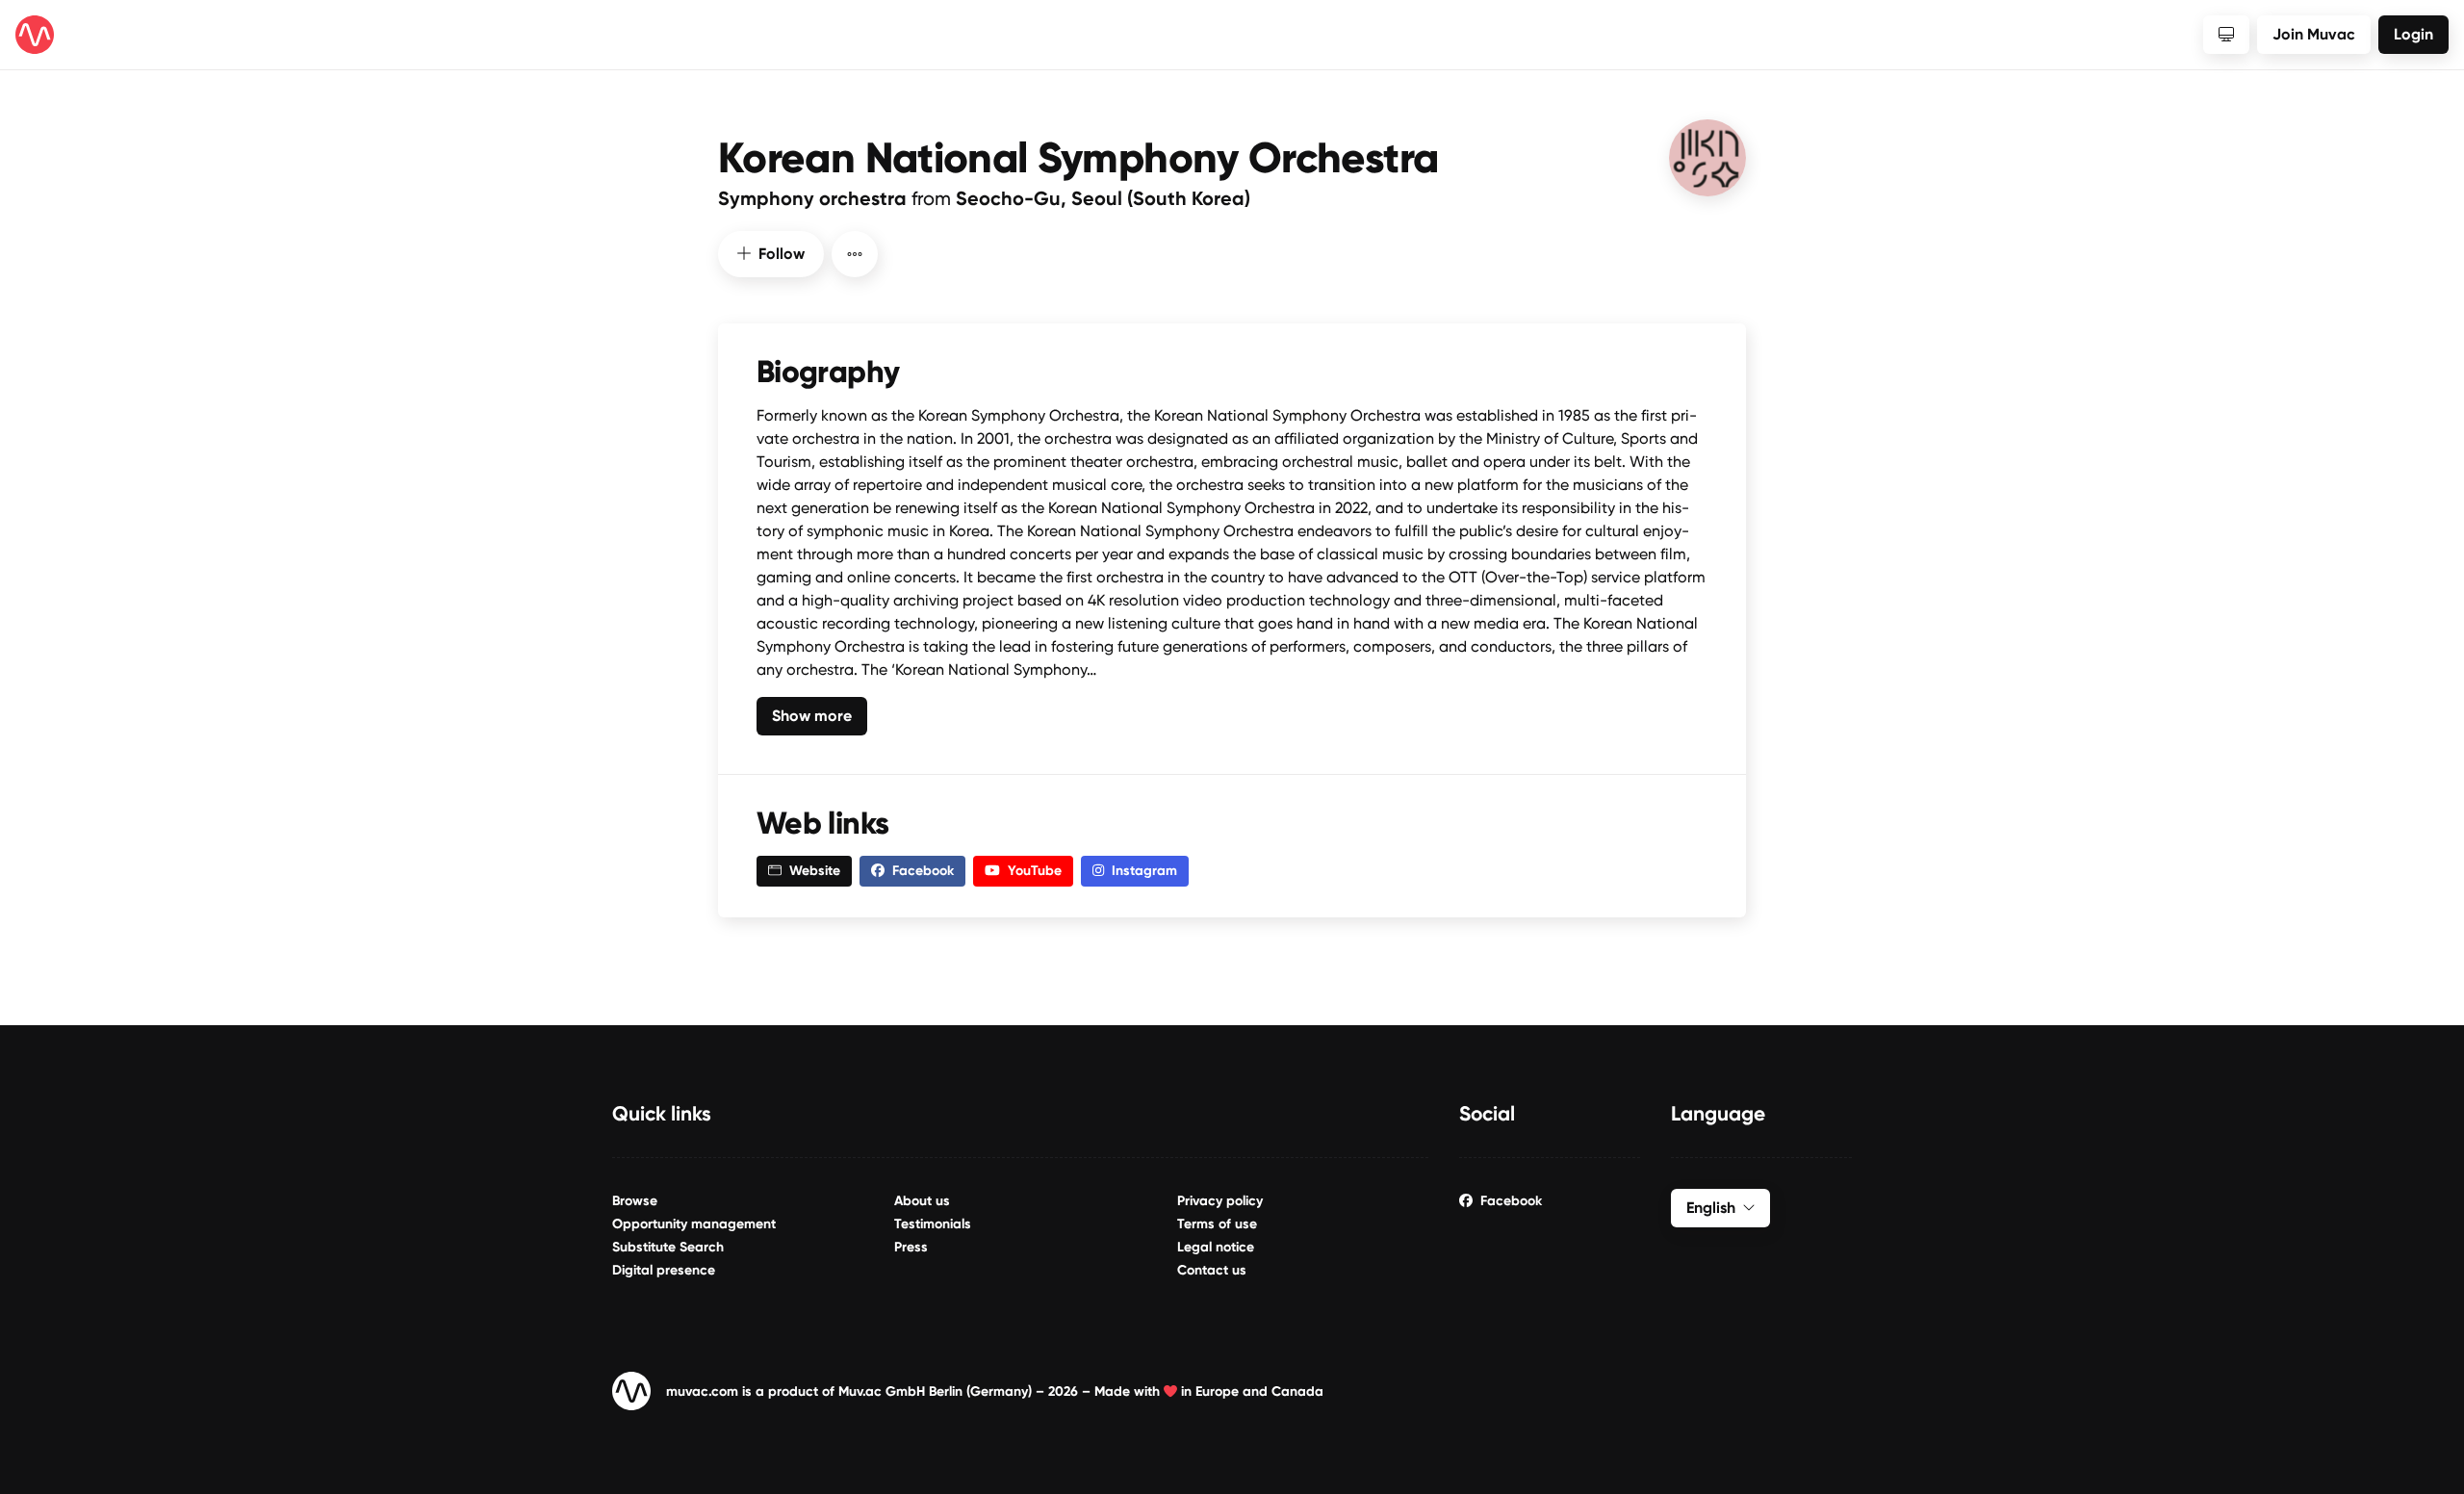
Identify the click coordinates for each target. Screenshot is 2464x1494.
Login (2413, 34)
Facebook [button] (923, 871)
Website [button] (815, 871)
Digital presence (664, 1270)
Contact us (1212, 1270)
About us (922, 1201)
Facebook (1511, 1201)
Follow (782, 254)
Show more (812, 716)
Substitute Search (668, 1247)
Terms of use (1217, 1224)
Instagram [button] (1144, 871)
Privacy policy (1220, 1201)
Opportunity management (694, 1224)
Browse (635, 1201)
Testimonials (933, 1224)
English (1711, 1208)
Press (911, 1247)
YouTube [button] (1035, 871)
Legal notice (1216, 1247)
